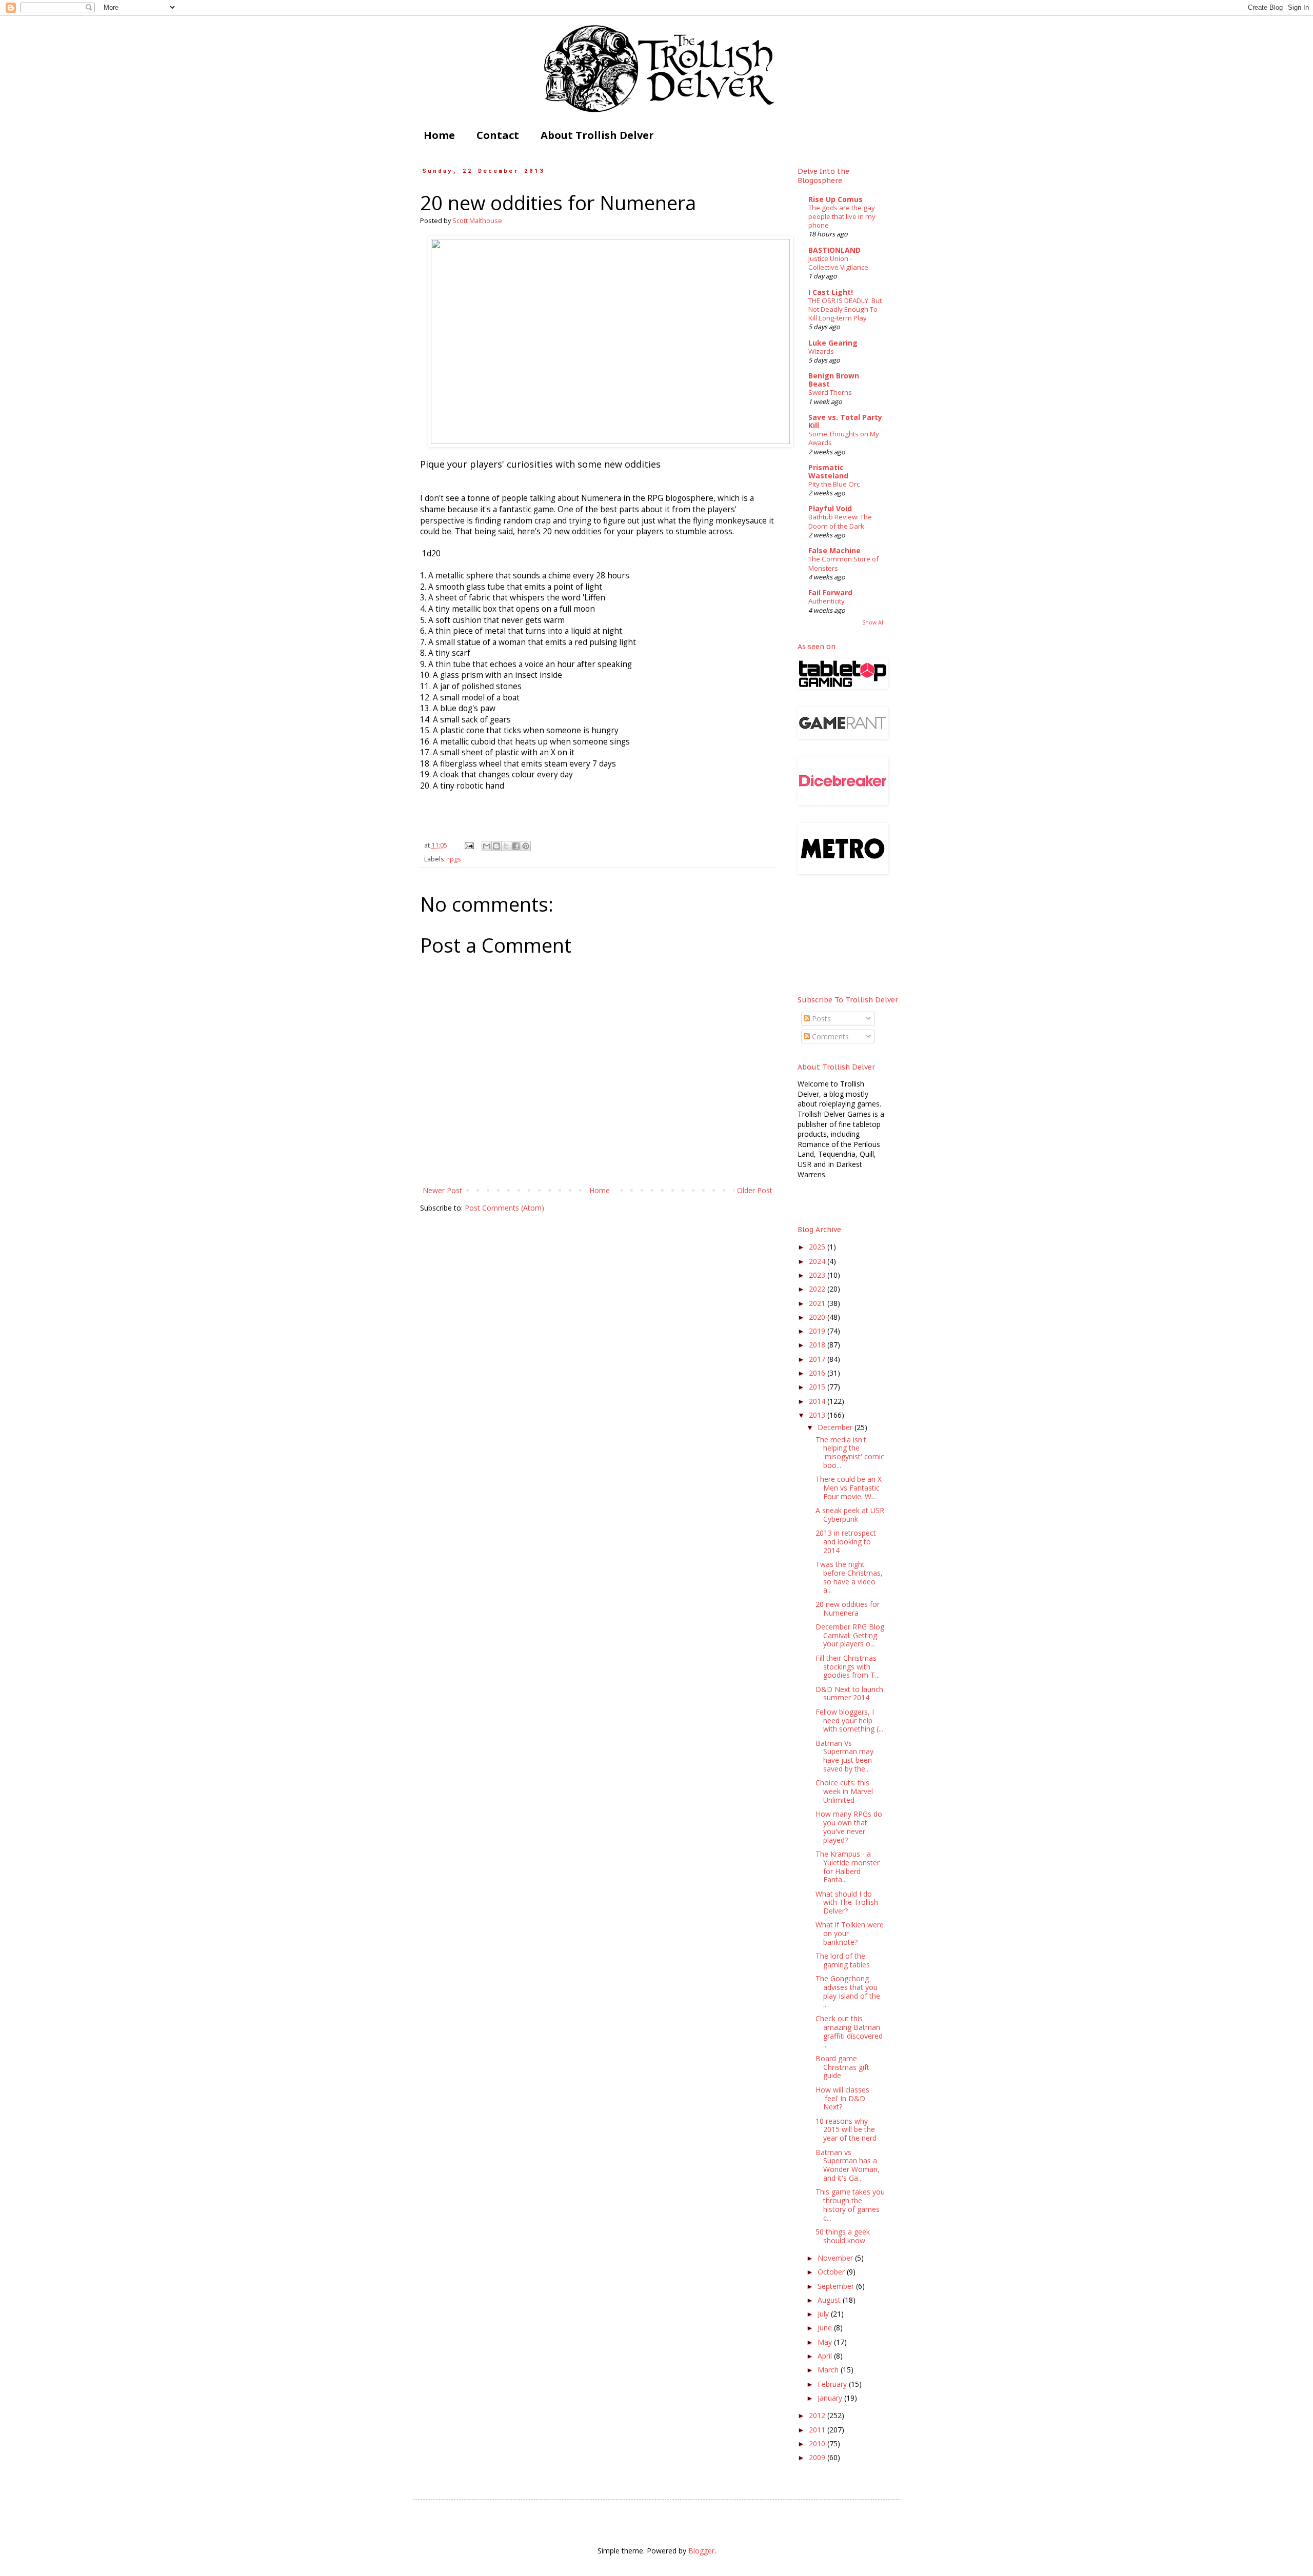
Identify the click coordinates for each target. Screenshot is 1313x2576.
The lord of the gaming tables (843, 1960)
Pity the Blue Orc (834, 484)
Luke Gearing (833, 343)
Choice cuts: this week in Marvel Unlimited (844, 1791)
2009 (818, 2457)
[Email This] (487, 846)
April (826, 2356)
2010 (818, 2443)
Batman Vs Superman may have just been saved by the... (844, 1756)
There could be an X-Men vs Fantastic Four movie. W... (850, 1488)
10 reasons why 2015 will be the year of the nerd (846, 2130)
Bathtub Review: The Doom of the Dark (840, 521)
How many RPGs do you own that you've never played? (849, 1827)
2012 (818, 2415)
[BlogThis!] (496, 846)
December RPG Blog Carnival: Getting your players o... (850, 1635)
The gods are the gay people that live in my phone (842, 217)
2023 (818, 1275)
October (832, 2272)
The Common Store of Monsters (843, 563)
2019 (818, 1331)
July (824, 2314)
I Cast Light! (831, 292)
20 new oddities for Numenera (848, 1608)
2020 (818, 1317)
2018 (818, 1345)
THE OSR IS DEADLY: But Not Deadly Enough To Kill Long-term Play (845, 309)
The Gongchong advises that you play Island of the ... (848, 1991)
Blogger (701, 2551)
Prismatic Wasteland (828, 471)
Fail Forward (830, 592)
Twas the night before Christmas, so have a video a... (849, 1577)
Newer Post (442, 1190)
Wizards (821, 351)
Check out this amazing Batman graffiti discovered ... (849, 2031)
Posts (820, 1019)
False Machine (834, 550)
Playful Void (830, 508)
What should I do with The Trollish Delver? (847, 1903)
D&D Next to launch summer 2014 (849, 1694)
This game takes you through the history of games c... (850, 2205)
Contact (498, 135)
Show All (873, 622)
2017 (818, 1359)
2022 (818, 1289)
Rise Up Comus (835, 199)
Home (439, 135)
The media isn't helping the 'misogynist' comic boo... (850, 1452)
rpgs (454, 859)
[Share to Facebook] (516, 846)
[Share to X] (506, 846)
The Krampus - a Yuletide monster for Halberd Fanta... (848, 1867)
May (826, 2342)
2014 (818, 1401)
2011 (818, 2430)
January (831, 2398)
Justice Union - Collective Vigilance (838, 263)
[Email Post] (469, 845)
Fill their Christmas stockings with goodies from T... (848, 1667)
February (833, 2384)
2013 (818, 1415)
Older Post (755, 1190)
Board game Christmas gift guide (842, 2067)
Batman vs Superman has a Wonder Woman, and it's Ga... (848, 2165)
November (836, 2258)
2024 (818, 1261)
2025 (818, 1247)
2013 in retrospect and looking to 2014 (846, 1542)
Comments (829, 1037)
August (830, 2300)
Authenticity (827, 601)
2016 (818, 1373)
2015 (818, 1387)
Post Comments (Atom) (504, 1208)
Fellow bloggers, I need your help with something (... (849, 1720)
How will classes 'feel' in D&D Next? (842, 2098)
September (837, 2286)
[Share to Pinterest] (526, 846)
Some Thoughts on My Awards (844, 438)
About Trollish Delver (597, 135)
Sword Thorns (830, 392)
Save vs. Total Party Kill (845, 421)
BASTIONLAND (834, 250)
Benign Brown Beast (834, 380)
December (836, 1427)
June (826, 2328)
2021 (818, 1303)
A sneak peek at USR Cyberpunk (850, 1515)
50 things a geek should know (843, 2236)
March (829, 2370)
